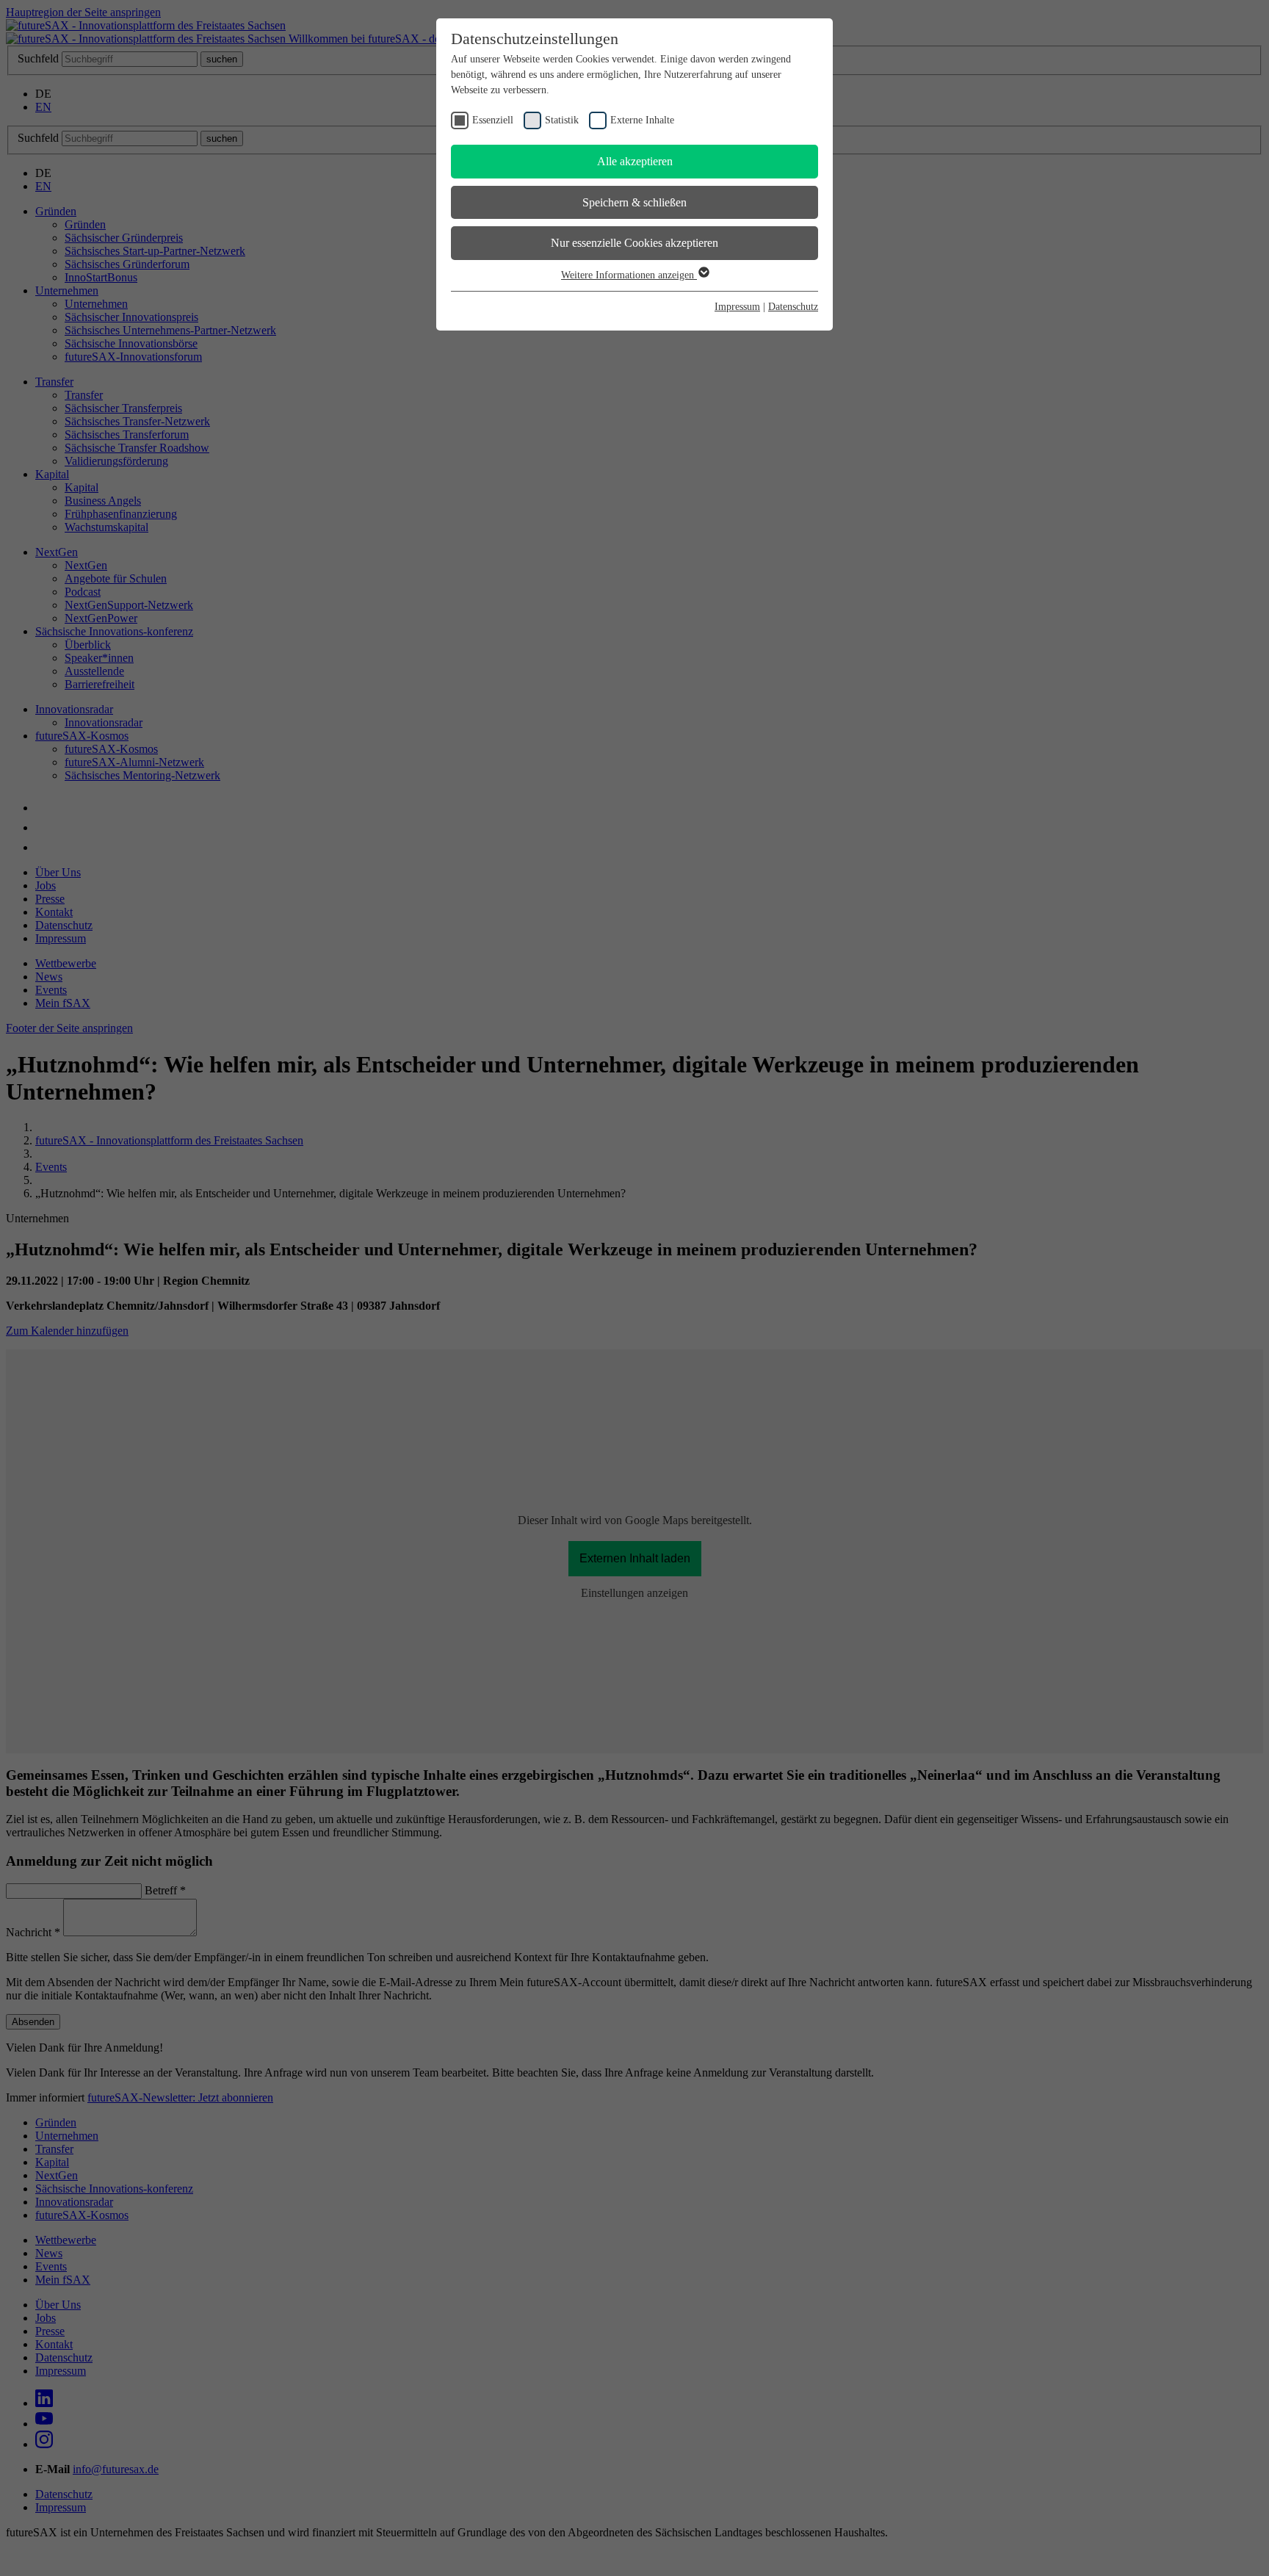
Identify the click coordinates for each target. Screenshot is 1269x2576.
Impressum (737, 307)
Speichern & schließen (634, 202)
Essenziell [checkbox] (493, 120)
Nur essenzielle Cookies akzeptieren (634, 243)
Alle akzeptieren (635, 161)
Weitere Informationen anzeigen (629, 275)
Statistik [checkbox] (562, 120)
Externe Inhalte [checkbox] (642, 120)
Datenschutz (793, 307)
